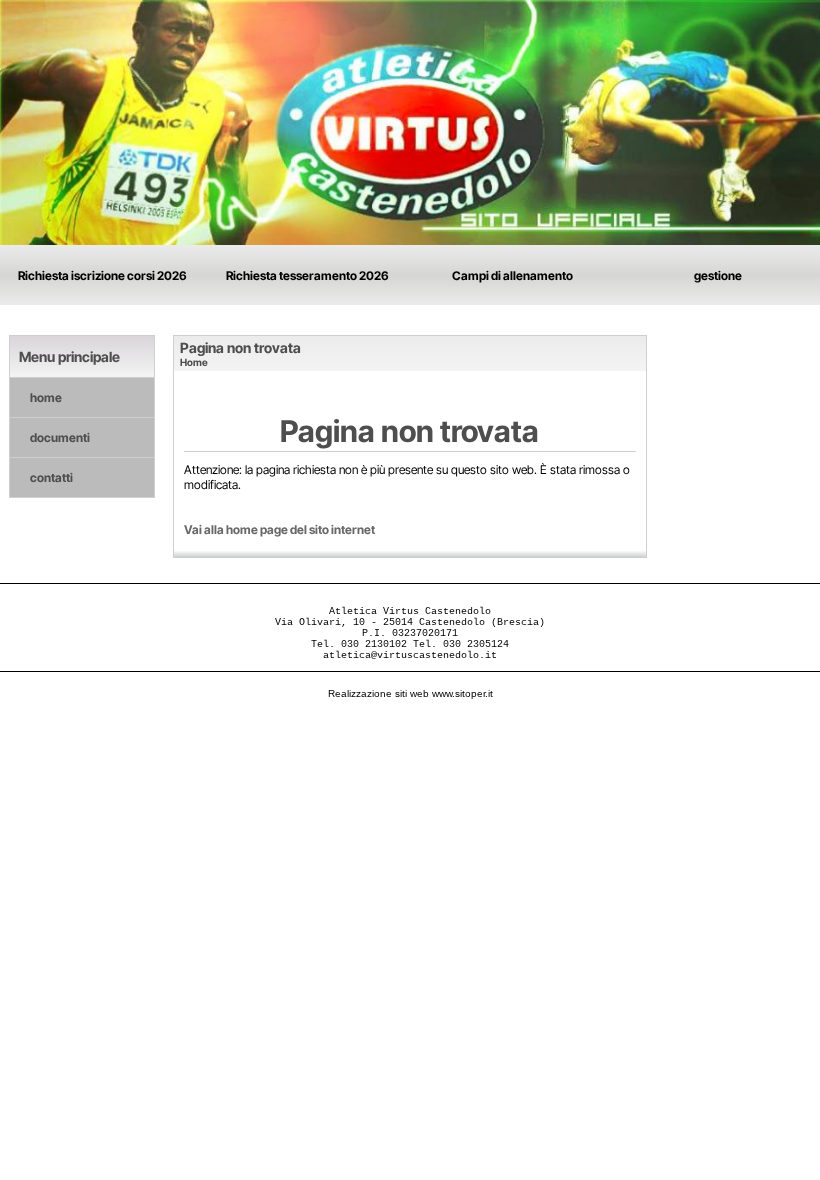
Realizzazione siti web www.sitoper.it (410, 693)
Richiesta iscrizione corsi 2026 (102, 275)
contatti (51, 477)
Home (194, 362)
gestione (718, 275)
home (46, 397)
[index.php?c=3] (410, 121)
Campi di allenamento (512, 275)
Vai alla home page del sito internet (279, 529)
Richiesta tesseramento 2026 (307, 275)
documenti (60, 437)
